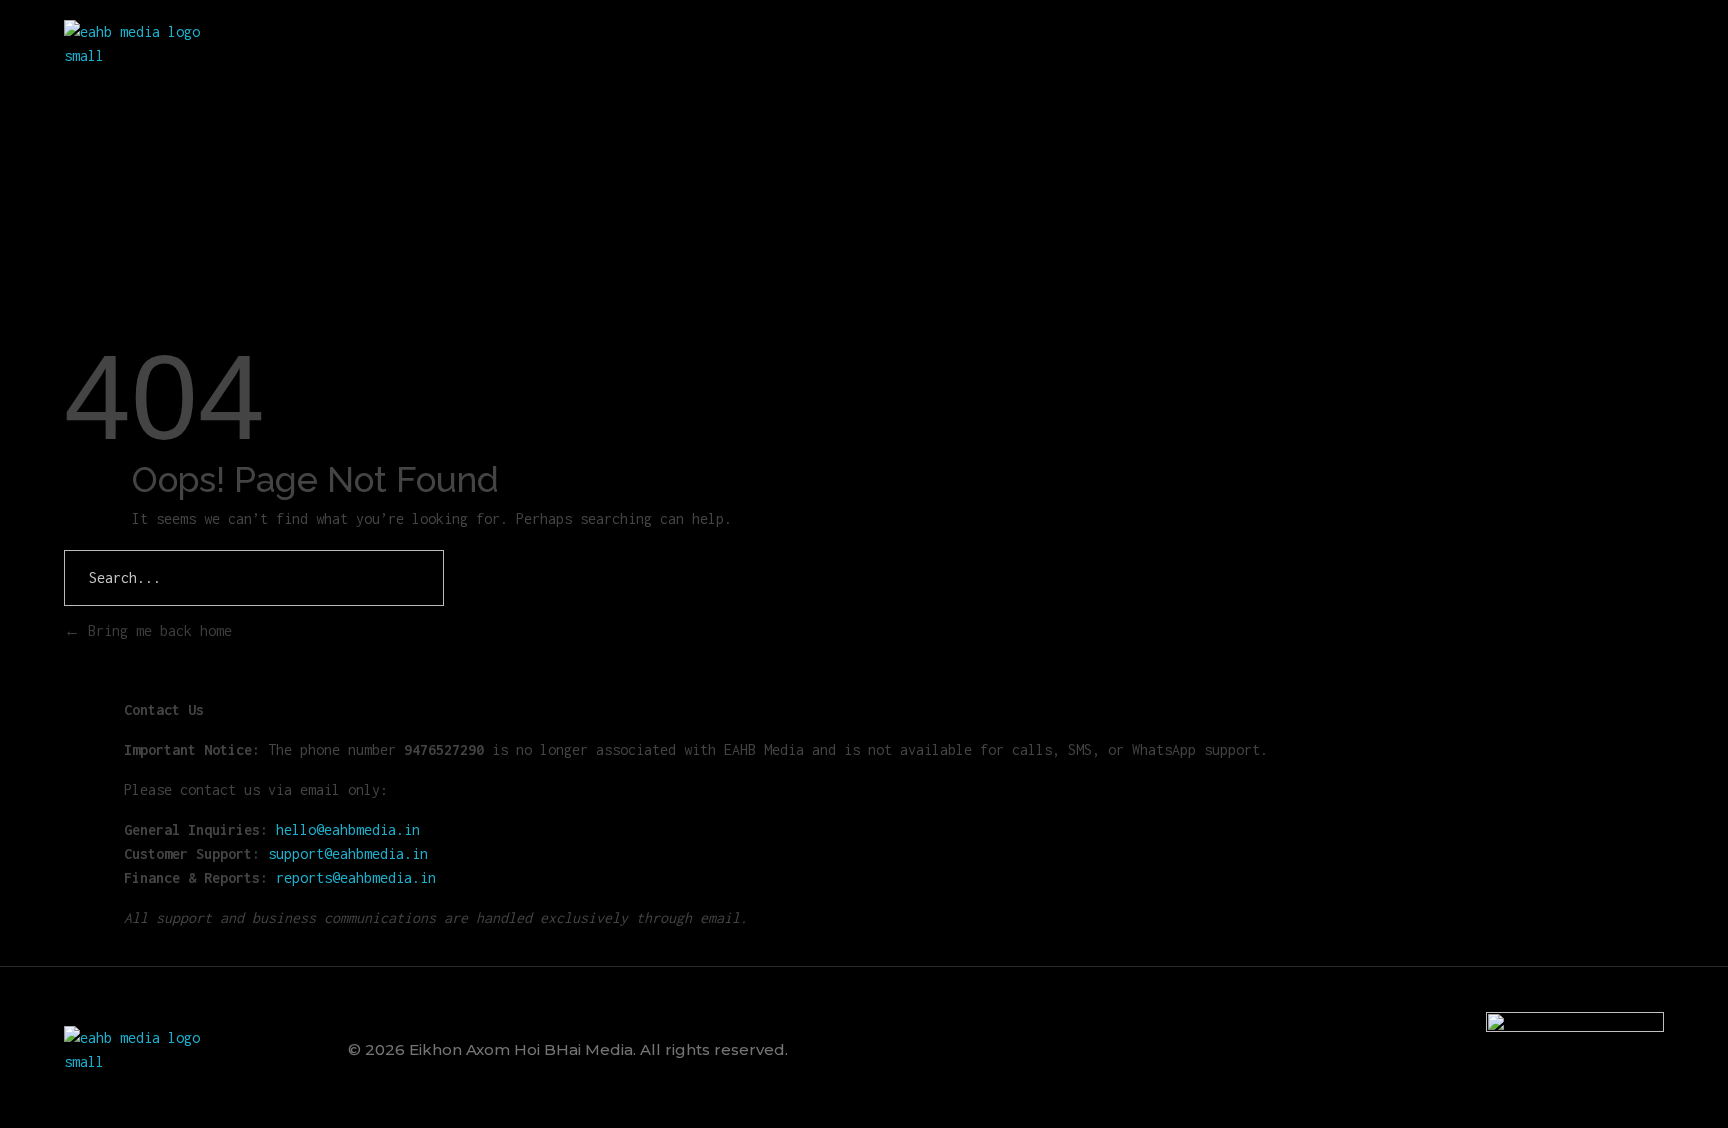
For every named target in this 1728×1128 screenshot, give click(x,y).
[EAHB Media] (140, 44)
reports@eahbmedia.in (356, 877)
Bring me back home (156, 630)
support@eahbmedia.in (348, 853)
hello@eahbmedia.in (348, 829)
